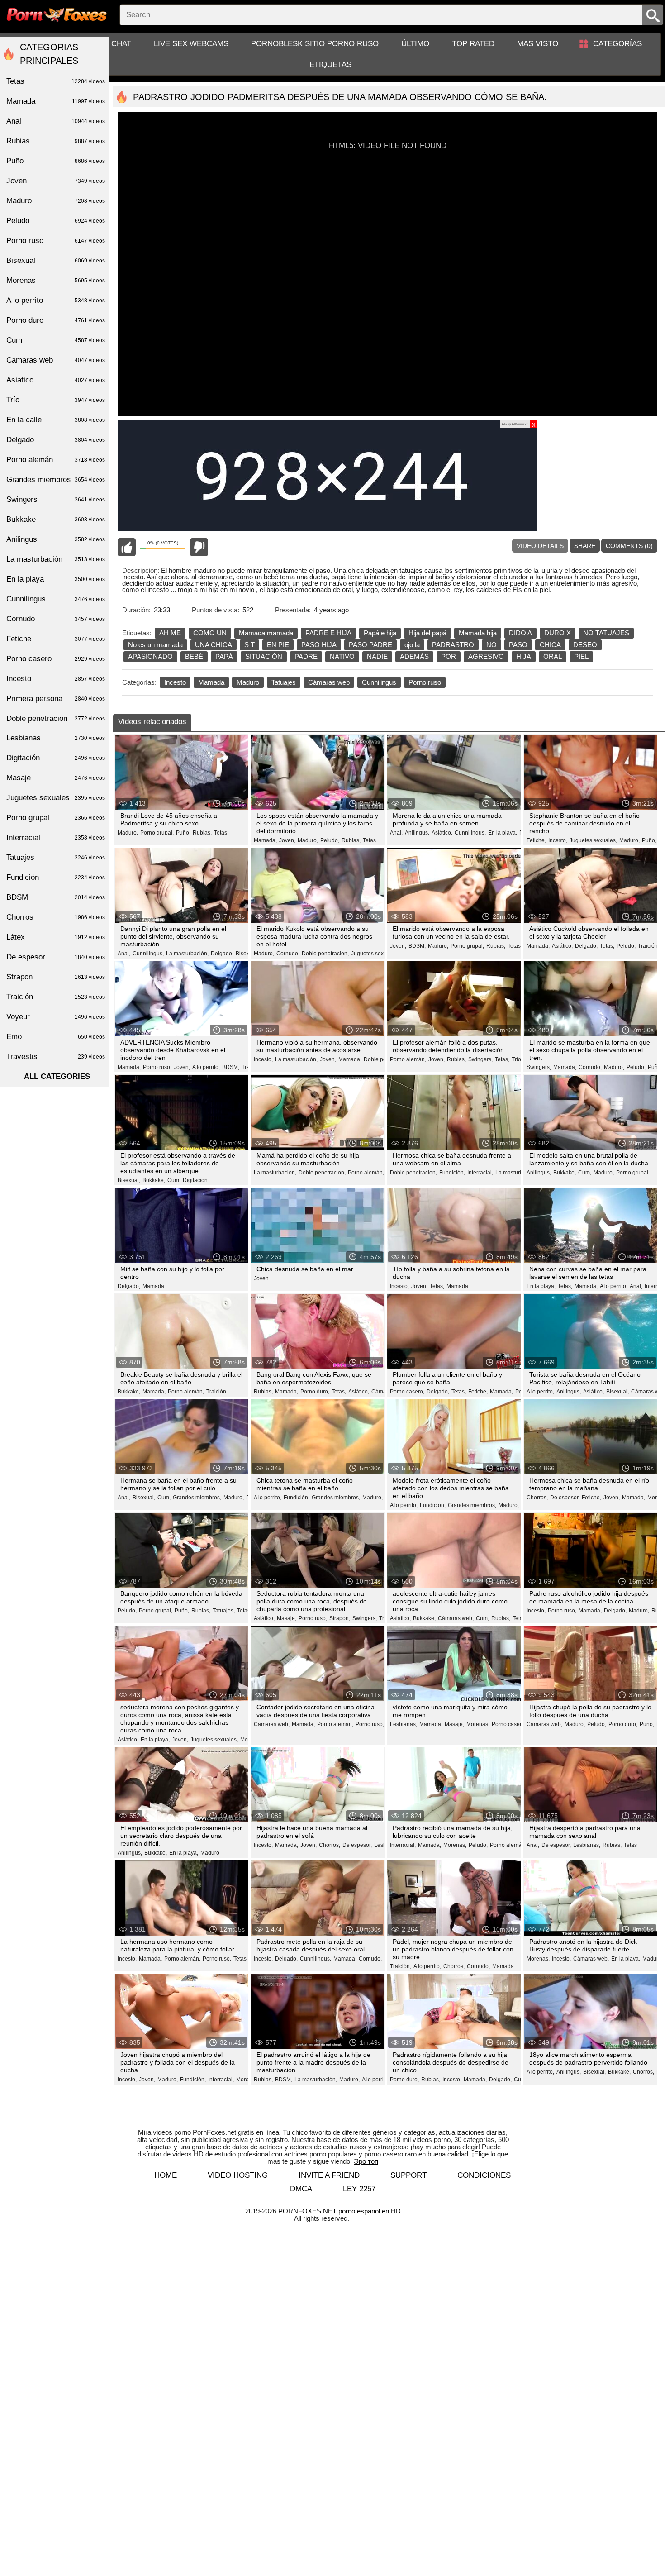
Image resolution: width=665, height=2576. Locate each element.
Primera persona (56, 699)
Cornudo (56, 619)
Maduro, (128, 833)
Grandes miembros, (197, 1498)
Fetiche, (536, 840)
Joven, (287, 840)
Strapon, (340, 1618)
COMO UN (210, 633)
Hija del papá (427, 633)
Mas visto (538, 44)
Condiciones (484, 2175)
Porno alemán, (408, 1059)
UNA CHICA (214, 645)
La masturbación (56, 559)
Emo (56, 1037)
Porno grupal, (157, 833)
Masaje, (287, 1618)
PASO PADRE (370, 645)
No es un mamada (155, 645)
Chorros (56, 917)
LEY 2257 (359, 2189)
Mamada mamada (266, 633)
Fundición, (452, 1173)
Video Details (540, 546)
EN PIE (278, 645)
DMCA (301, 2189)
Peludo (56, 221)
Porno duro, (315, 1392)
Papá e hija (380, 633)
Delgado (56, 440)
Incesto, (558, 840)
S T (249, 645)
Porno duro (56, 320)
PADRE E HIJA (328, 633)
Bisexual (56, 260)
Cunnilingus (379, 682)
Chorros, (537, 1498)
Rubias (56, 141)
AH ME (170, 633)
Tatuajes (284, 682)
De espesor (56, 957)
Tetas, (607, 946)
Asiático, (442, 833)
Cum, (174, 1180)
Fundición (56, 877)
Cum (56, 340)
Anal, (396, 833)
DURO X (558, 633)
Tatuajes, (224, 1611)
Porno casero (56, 659)
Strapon (56, 977)
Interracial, (480, 1173)
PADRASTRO (453, 645)
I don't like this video (199, 547)
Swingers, (480, 1059)
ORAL (553, 656)
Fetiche (56, 639)
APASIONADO (150, 656)
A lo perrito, (206, 1067)
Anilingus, (417, 833)
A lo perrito (56, 300)
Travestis (56, 1057)
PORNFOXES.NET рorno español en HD (340, 2211)
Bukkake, (154, 1180)
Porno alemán (56, 460)
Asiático (56, 380)
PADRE (306, 656)
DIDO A (520, 633)
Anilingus (56, 539)
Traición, (648, 946)
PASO (518, 645)
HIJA (524, 656)
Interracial (56, 837)
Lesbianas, (404, 1724)
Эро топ (366, 2161)
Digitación (195, 1180)
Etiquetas (330, 64)
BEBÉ (194, 656)
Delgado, (222, 954)
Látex (56, 937)
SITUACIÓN (264, 656)
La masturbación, (187, 954)
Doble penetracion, (325, 954)
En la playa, (503, 833)
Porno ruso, (157, 1067)
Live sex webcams (191, 44)
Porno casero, (407, 1392)
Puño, (183, 833)
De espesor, (565, 1498)
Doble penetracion (56, 718)
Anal (56, 121)
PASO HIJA (319, 645)
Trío (516, 1059)
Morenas (56, 280)
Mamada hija (478, 633)
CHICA (550, 645)
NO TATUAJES (606, 633)
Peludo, (330, 840)
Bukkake (56, 519)
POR (449, 656)
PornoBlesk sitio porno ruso (315, 44)
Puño (56, 161)
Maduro (248, 682)
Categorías (617, 44)
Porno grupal (632, 1173)
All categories (57, 1076)
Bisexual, (247, 954)
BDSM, (417, 946)
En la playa (56, 579)
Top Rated (473, 44)
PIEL (581, 656)
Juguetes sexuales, (593, 840)
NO (492, 645)
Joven (261, 1278)
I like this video (127, 547)
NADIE (377, 656)
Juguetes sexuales (56, 798)
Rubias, (202, 833)
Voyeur (56, 1017)
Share (585, 546)
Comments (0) (629, 546)
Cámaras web (329, 682)
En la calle (56, 420)
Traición (216, 1392)
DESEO (585, 645)
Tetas (221, 833)
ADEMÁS (414, 656)
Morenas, (478, 1724)
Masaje (56, 778)
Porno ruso (425, 682)
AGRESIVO (486, 656)
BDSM (56, 897)
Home (166, 2175)
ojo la (412, 645)
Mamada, (265, 840)
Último (415, 44)
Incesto (175, 682)
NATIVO (342, 656)
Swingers (56, 499)
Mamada (211, 682)
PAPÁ (224, 656)
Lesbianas (56, 738)
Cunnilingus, (470, 833)
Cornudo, (288, 954)
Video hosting (238, 2175)
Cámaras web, (456, 1618)
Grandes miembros (56, 479)
